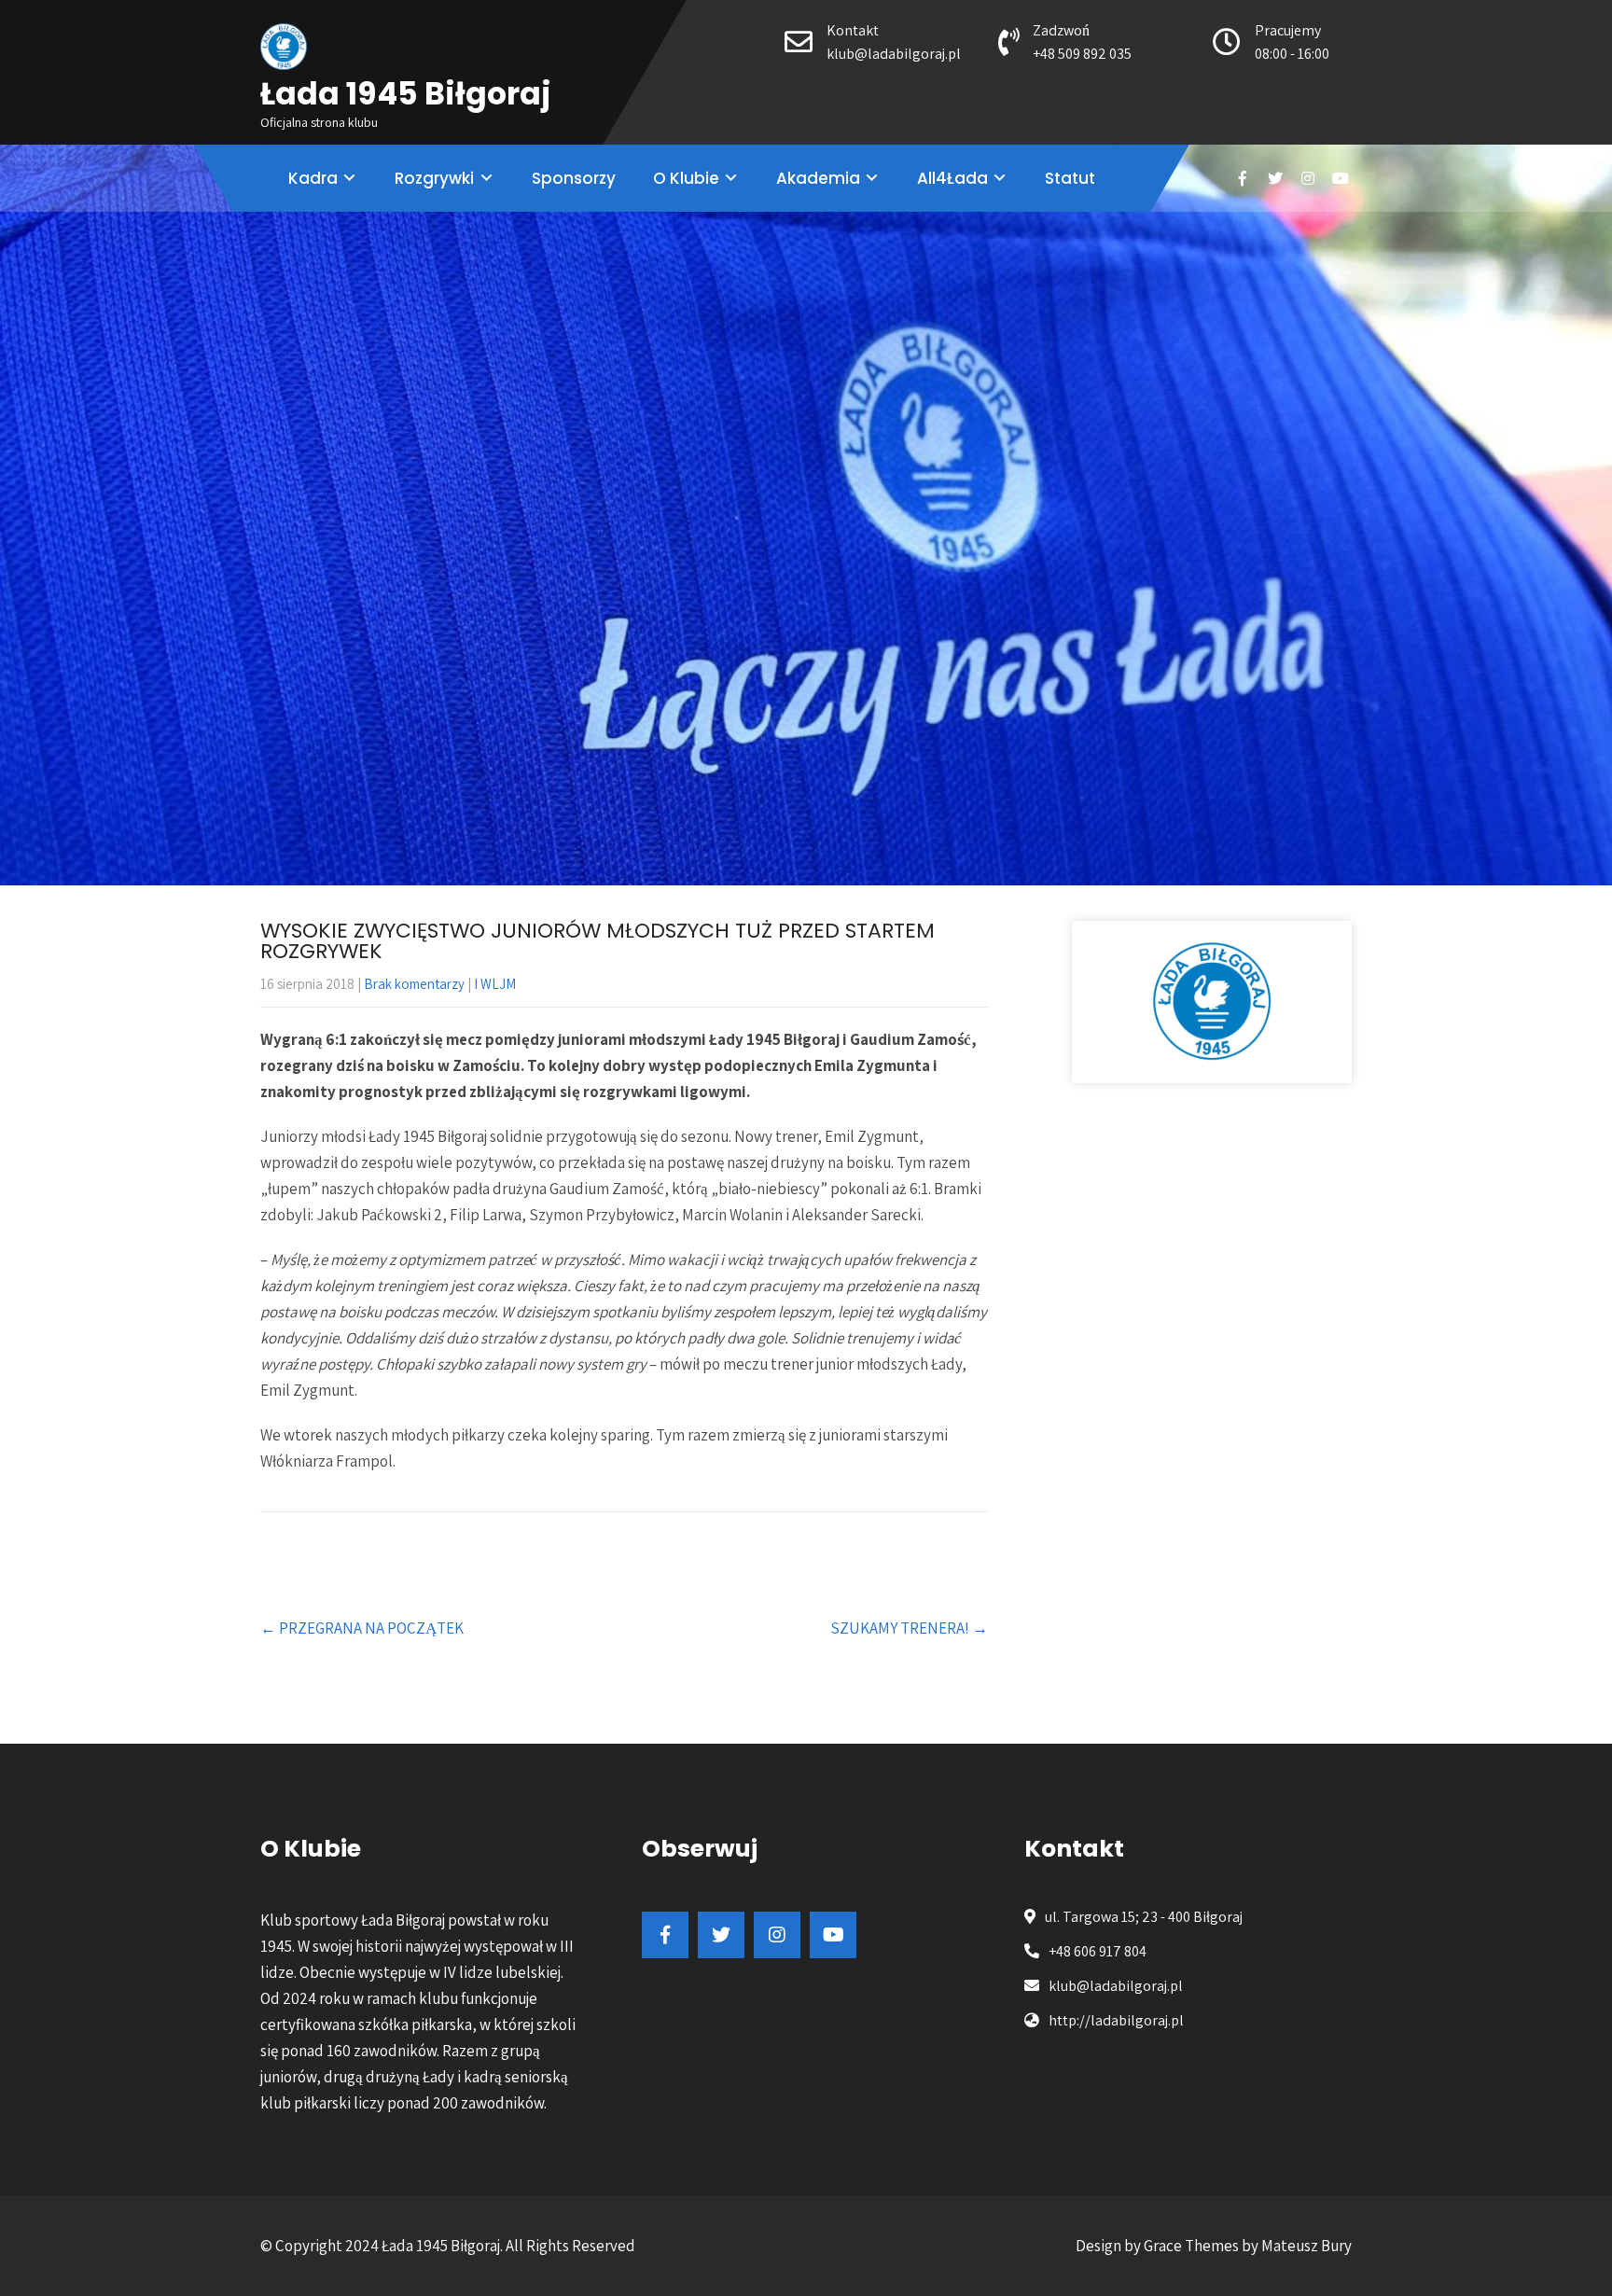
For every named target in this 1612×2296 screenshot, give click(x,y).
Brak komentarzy (414, 984)
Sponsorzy (574, 178)
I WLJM (495, 984)
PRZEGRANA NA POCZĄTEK (362, 1628)
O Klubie (686, 178)
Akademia (818, 178)
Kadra (313, 178)
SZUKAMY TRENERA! (909, 1628)
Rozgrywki (434, 178)
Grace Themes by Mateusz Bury (1248, 2246)
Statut (1070, 178)
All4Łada (952, 178)
